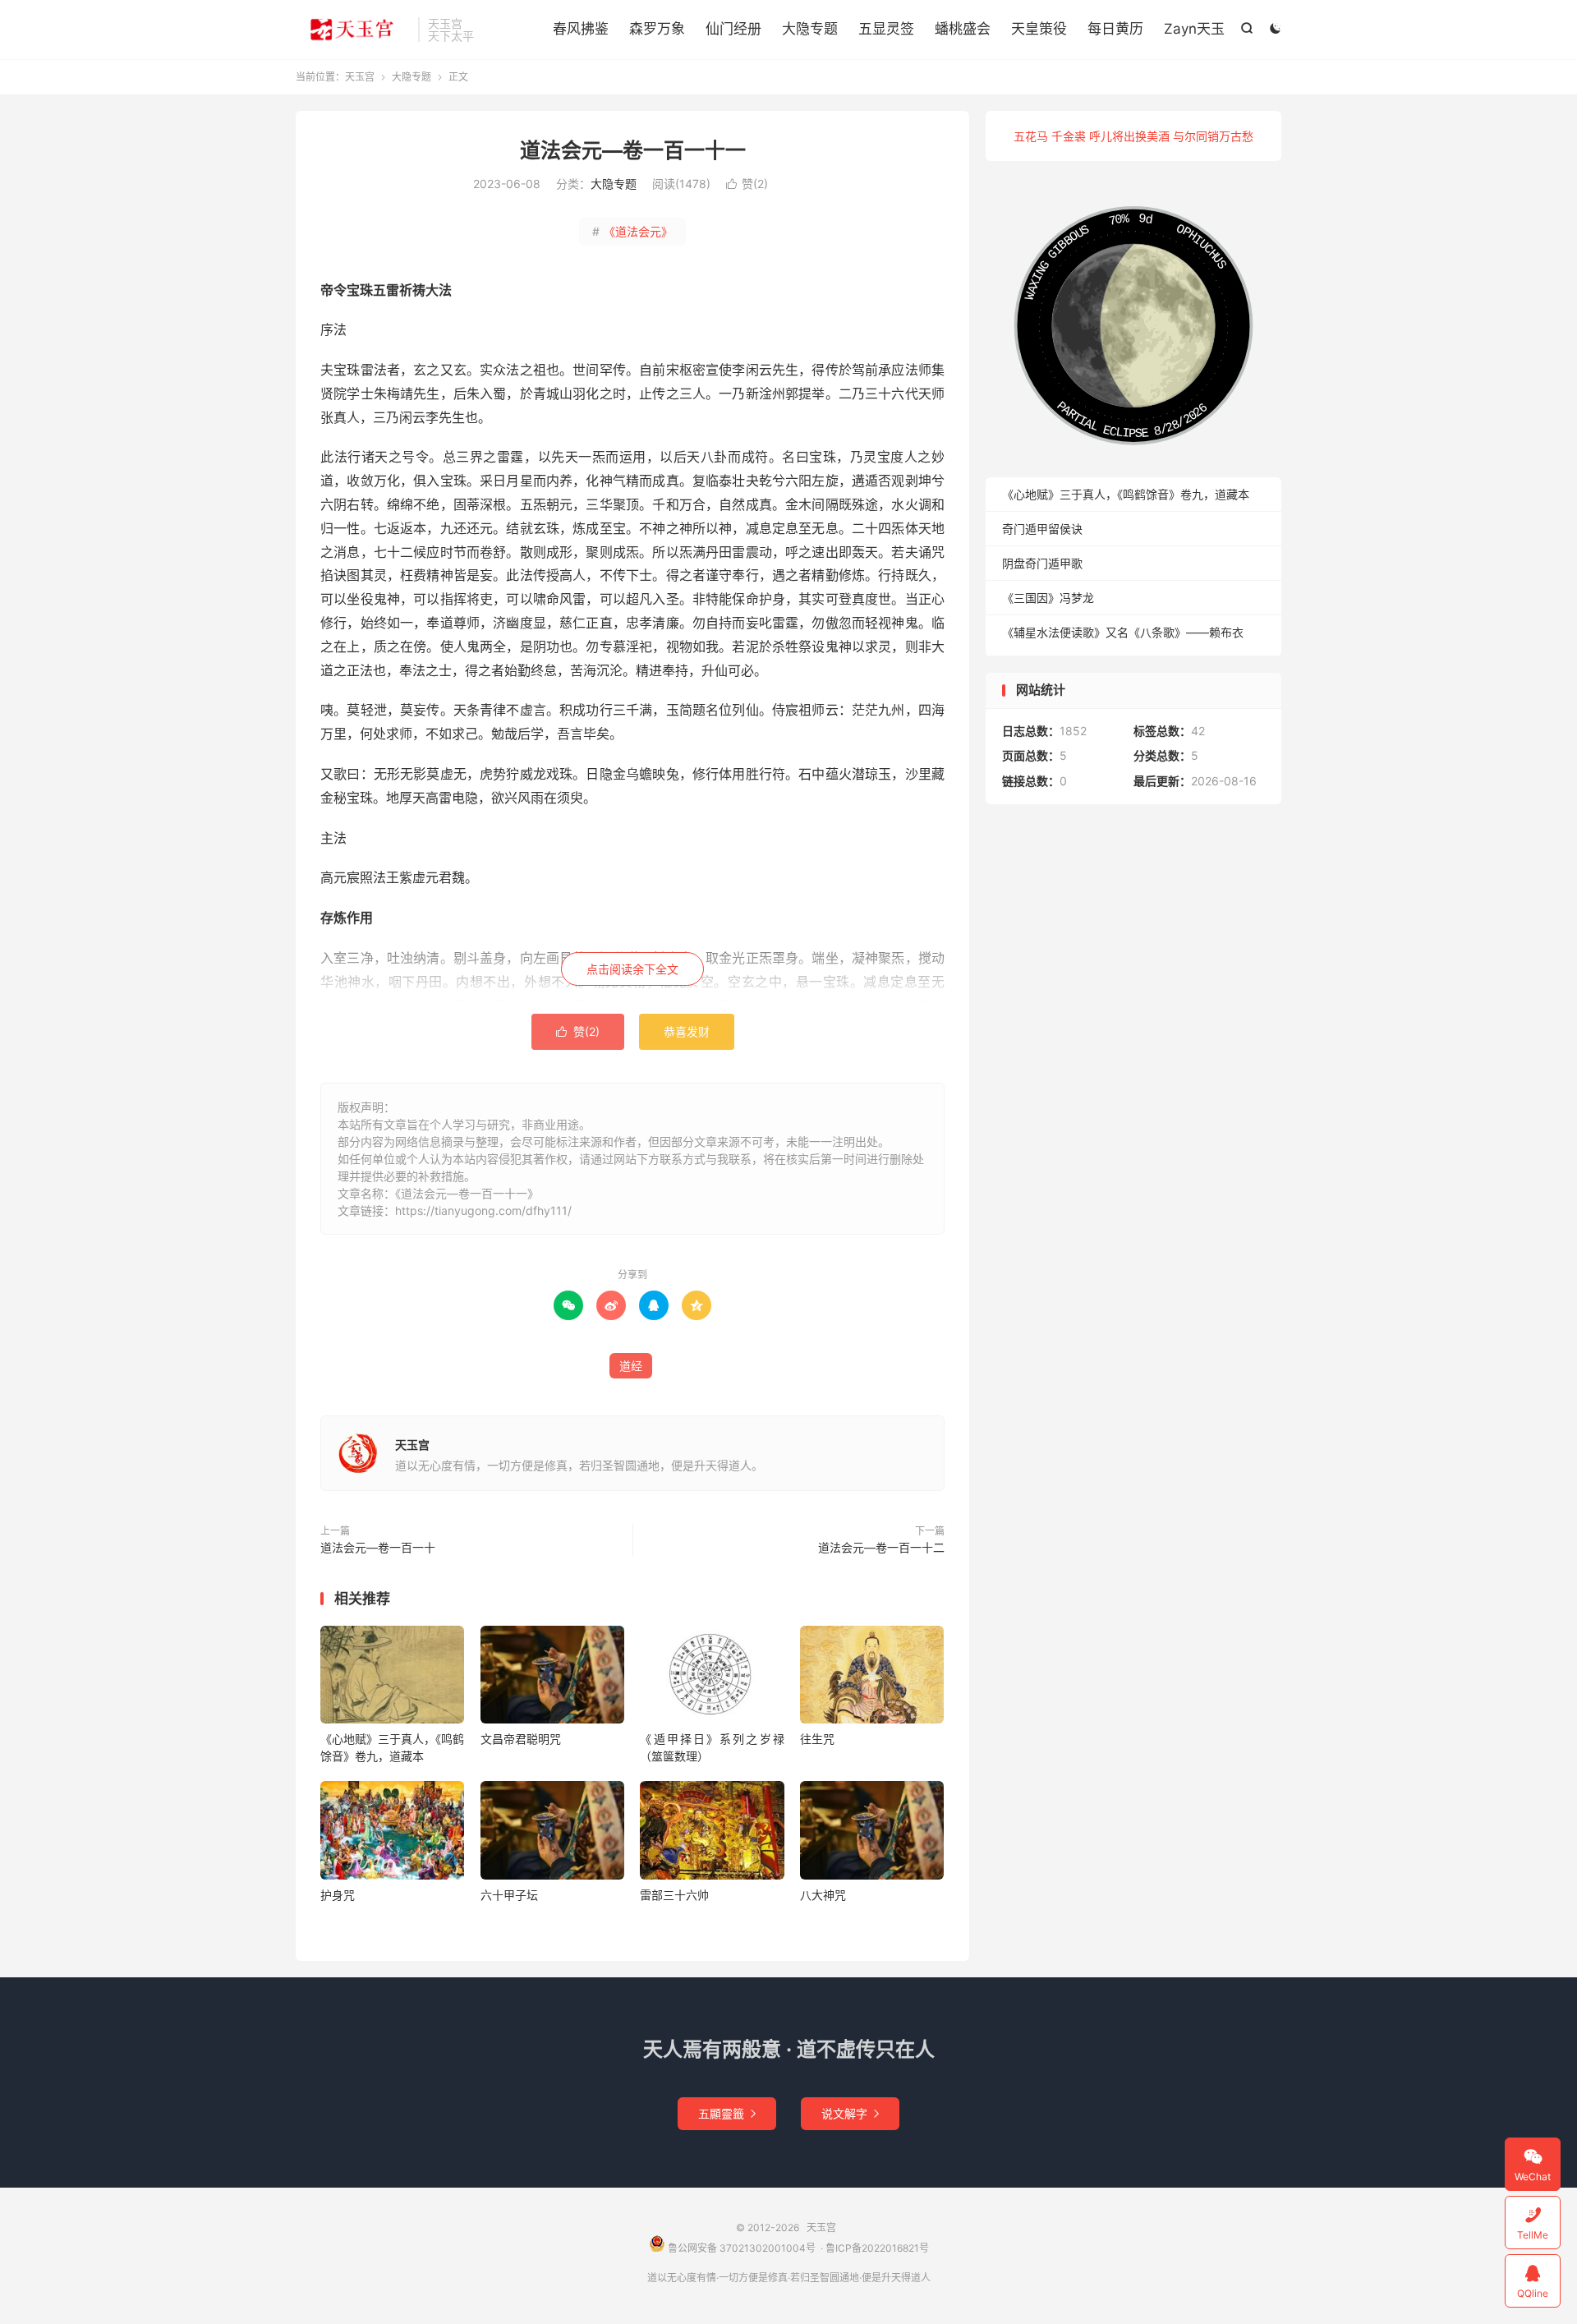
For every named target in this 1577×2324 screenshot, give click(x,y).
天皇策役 (1039, 29)
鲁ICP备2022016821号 (877, 2248)
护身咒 (338, 1895)
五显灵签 (886, 29)
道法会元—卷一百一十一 (633, 150)
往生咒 (817, 1739)
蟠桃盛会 (963, 29)
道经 (631, 1366)
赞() (747, 184)
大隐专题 (810, 29)
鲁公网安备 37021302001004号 (740, 2248)
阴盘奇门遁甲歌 (1042, 563)
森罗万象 (657, 29)
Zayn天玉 (1194, 29)
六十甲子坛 (509, 1895)
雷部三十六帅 (674, 1895)
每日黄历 (1115, 29)
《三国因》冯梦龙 (1048, 598)
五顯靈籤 (727, 2113)
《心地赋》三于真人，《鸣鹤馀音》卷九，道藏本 (1126, 494)
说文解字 (850, 2113)
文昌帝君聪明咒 (521, 1739)
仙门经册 (733, 29)
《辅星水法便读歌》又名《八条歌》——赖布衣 (1123, 632)
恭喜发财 (687, 1031)
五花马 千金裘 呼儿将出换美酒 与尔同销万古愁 (1133, 136)
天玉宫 (353, 30)
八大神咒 (823, 1895)
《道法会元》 (632, 231)
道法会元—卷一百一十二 (881, 1547)
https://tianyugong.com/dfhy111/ (483, 1210)
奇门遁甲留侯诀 (1042, 529)
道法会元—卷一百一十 (378, 1547)
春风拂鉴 (581, 29)
